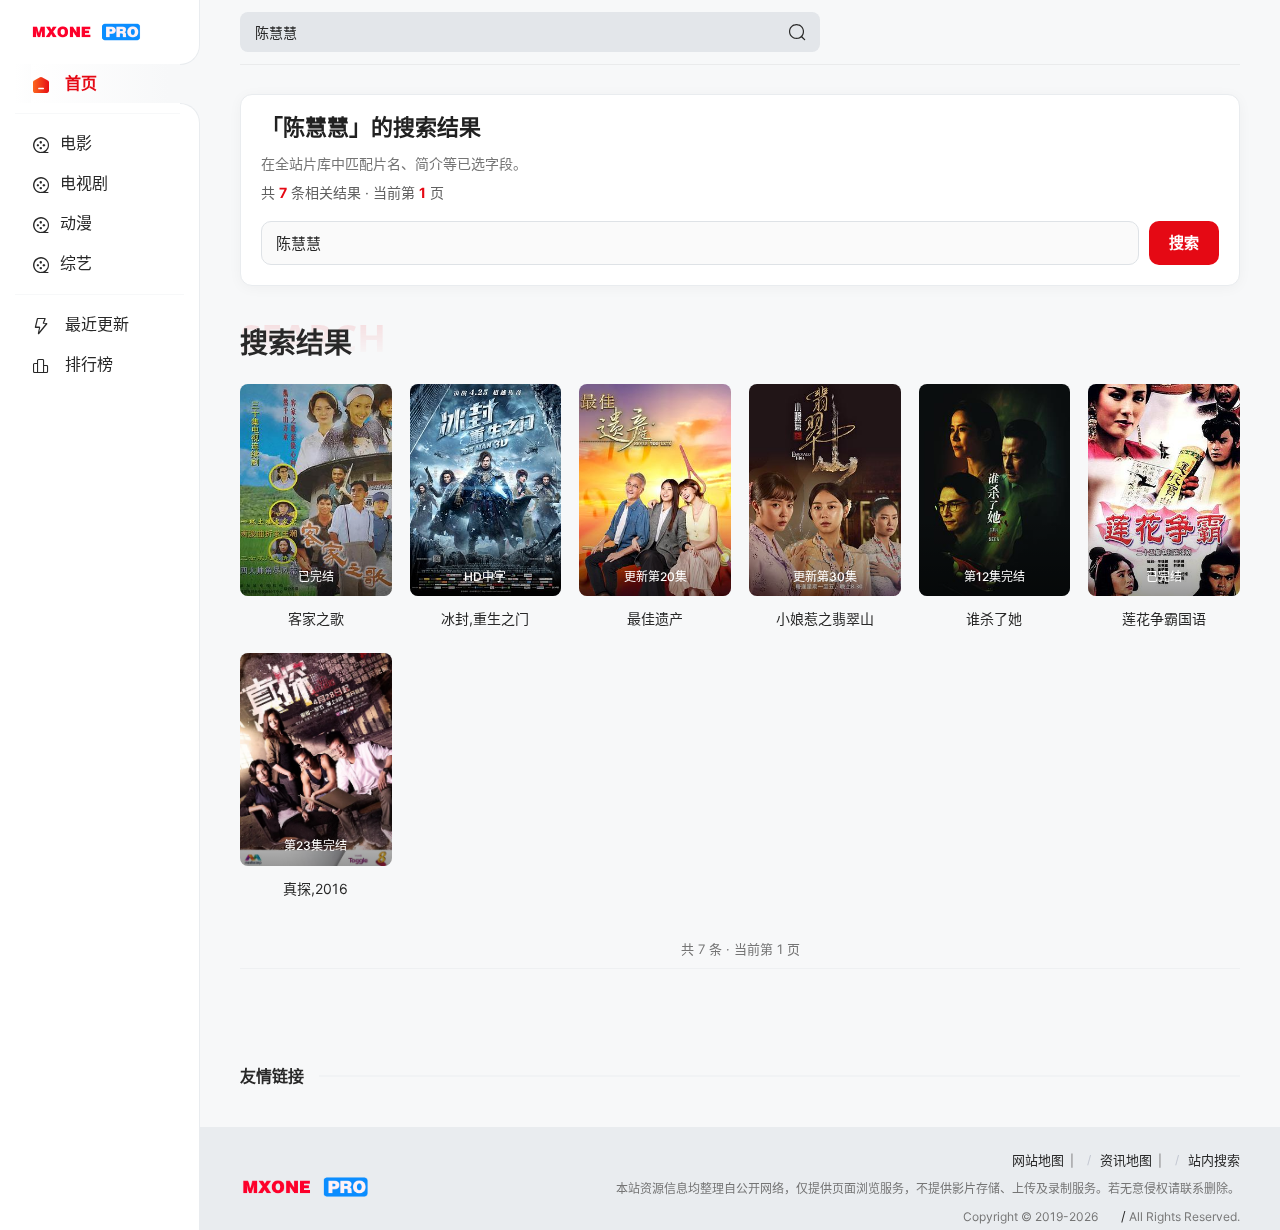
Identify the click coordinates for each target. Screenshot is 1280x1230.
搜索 (1184, 242)
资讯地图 (1126, 1160)
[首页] (86, 32)
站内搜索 (1214, 1160)
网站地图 (1038, 1160)
